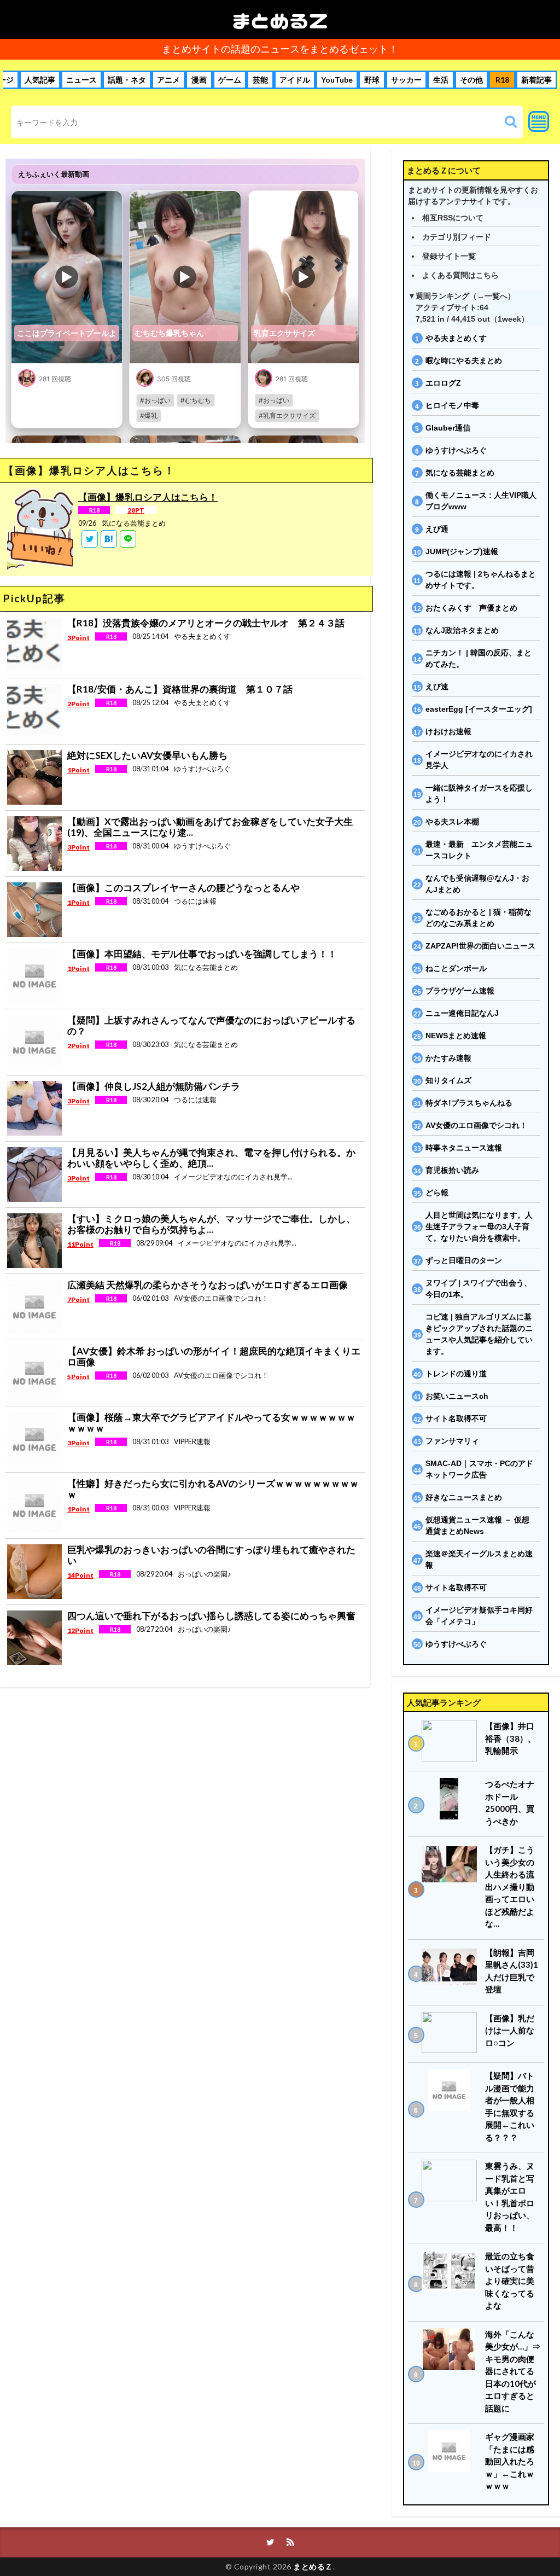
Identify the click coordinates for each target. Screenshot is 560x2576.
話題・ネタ (127, 80)
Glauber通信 (448, 428)
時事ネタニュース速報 (464, 1148)
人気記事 (40, 80)
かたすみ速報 (448, 1058)
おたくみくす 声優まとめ (471, 608)
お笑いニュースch (457, 1396)
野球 (372, 80)
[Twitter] (90, 539)
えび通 (437, 529)
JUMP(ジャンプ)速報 (462, 551)
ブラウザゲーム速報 (460, 991)
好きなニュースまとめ (464, 1497)
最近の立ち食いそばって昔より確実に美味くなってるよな (510, 2281)
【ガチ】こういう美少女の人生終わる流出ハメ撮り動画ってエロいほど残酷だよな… (510, 1886)
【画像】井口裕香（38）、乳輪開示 (511, 1738)
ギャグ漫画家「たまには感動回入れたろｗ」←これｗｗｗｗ (510, 2461)
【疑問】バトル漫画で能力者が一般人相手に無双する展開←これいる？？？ (510, 2106)
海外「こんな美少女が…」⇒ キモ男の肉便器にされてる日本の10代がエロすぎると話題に (513, 2371)
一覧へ (496, 296)
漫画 (199, 80)
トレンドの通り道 (456, 1374)
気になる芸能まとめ (460, 473)
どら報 (437, 1193)
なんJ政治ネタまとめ (462, 630)
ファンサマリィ (452, 1441)
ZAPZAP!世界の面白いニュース (480, 946)
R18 (502, 80)
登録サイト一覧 (449, 256)
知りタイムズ (448, 1080)
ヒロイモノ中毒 (452, 405)
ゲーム (230, 80)
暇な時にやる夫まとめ (464, 360)
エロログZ (443, 383)
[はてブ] (109, 539)
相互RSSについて (453, 218)
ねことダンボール (456, 968)
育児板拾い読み (452, 1170)
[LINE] (128, 539)
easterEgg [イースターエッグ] (479, 709)
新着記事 (536, 80)
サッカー (406, 80)
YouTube (337, 80)
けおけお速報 (448, 731)
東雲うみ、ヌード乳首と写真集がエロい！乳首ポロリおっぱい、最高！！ (510, 2197)
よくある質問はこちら (460, 275)
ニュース (81, 80)
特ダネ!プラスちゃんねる (469, 1103)
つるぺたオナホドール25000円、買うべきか (510, 1802)
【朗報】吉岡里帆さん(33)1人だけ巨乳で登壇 (512, 1971)
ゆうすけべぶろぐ (456, 450)
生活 (441, 80)
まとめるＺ (280, 19)
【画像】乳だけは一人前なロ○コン (510, 2030)
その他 (471, 80)
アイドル (295, 80)
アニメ (168, 80)
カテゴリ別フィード (457, 237)
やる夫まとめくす (456, 338)
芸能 (260, 80)
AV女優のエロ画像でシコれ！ (476, 1125)
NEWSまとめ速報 (456, 1036)
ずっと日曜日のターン (464, 1260)
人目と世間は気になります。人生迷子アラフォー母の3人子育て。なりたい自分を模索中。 (479, 1226)
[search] (511, 122)
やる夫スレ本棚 (452, 822)
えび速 (437, 687)
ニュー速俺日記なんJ (462, 1013)
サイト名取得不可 (456, 1418)
